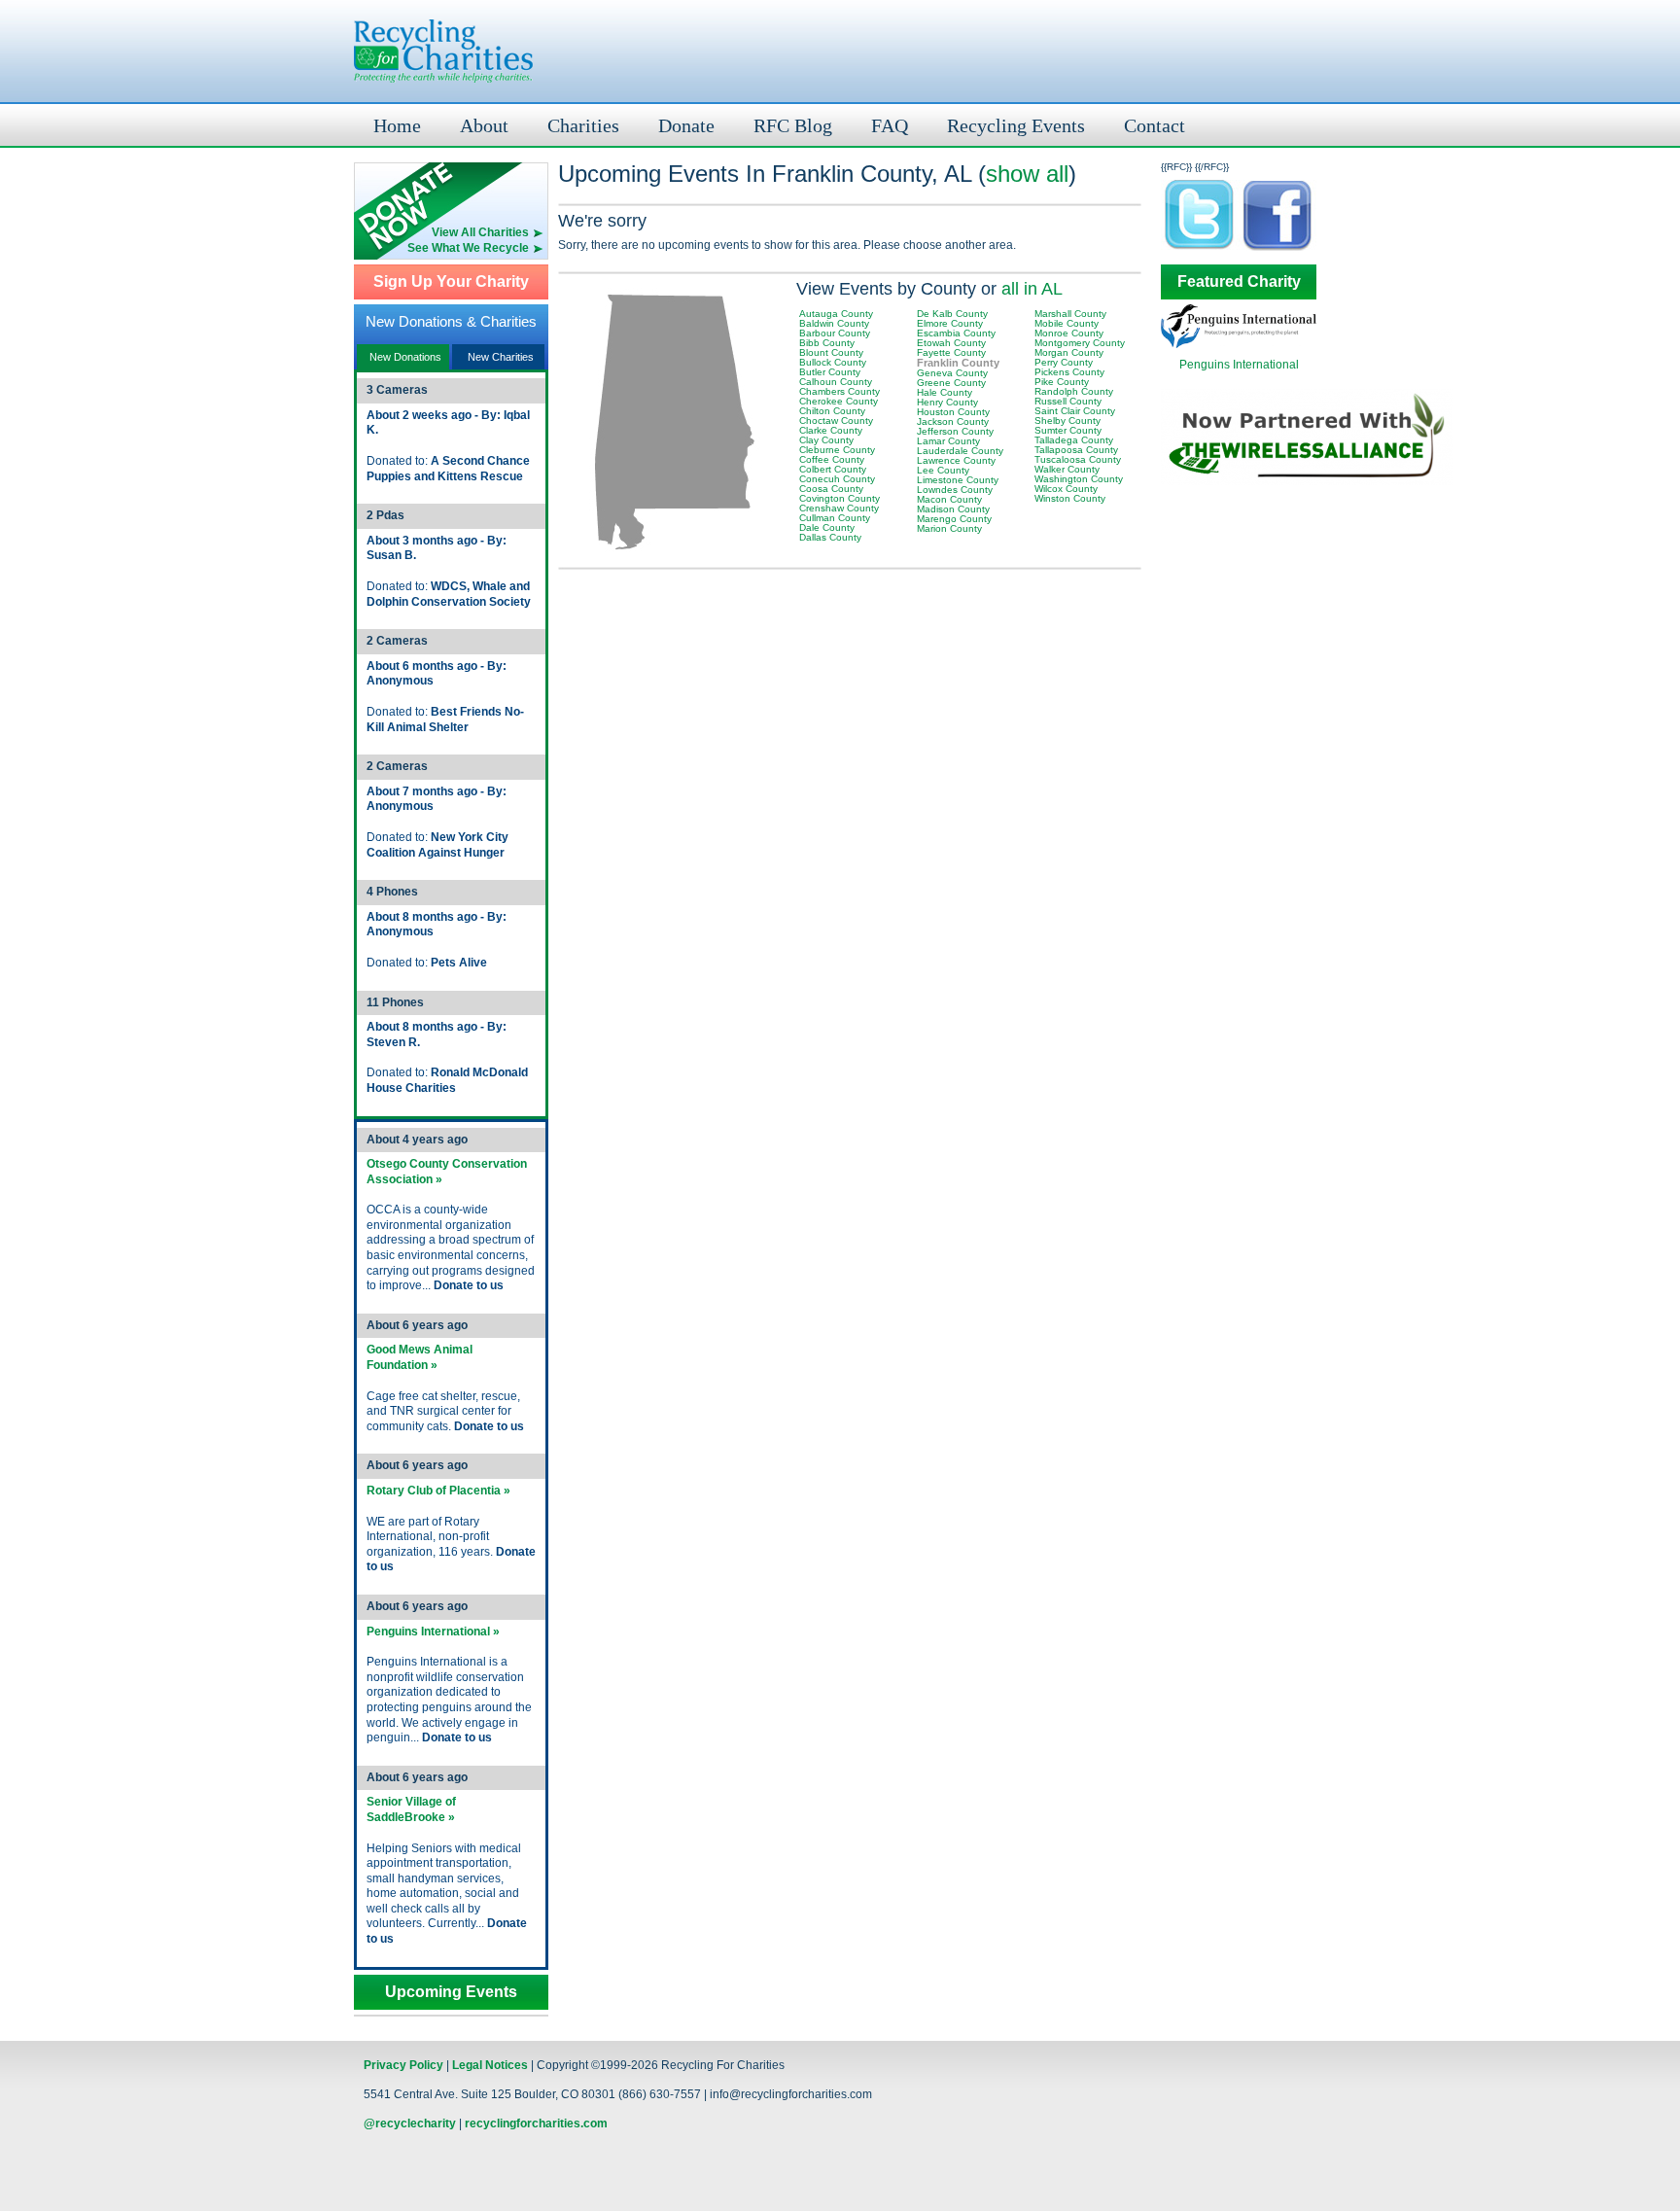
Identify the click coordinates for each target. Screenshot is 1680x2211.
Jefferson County (955, 431)
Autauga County (836, 314)
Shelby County (1067, 421)
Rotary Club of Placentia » (438, 1491)
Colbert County (833, 469)
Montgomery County (1080, 343)
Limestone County (958, 480)
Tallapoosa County (1076, 450)
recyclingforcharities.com (536, 2123)
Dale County (827, 527)
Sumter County (1068, 430)
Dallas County (830, 537)
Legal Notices (490, 2065)
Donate (686, 125)
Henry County (947, 402)
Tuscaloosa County (1078, 459)
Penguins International (1239, 365)
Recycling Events (1016, 125)
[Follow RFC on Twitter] (1200, 249)
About (484, 125)
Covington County (840, 498)
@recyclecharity (410, 2123)
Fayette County (951, 352)
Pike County (1062, 382)
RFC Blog (793, 125)
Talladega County (1074, 440)
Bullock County (833, 362)
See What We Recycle (468, 248)
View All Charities (480, 232)
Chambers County (840, 391)
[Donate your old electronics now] (451, 194)
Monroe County (1069, 333)
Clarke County (831, 430)
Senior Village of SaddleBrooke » (411, 1809)
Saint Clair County (1075, 411)
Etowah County (951, 343)
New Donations (405, 357)
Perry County (1064, 362)
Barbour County (835, 333)
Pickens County (1069, 372)
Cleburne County (837, 450)
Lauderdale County (960, 451)
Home (397, 125)
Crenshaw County (839, 508)
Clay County (826, 440)
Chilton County (832, 411)
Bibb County (827, 343)
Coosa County (831, 489)
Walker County (1067, 469)
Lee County (943, 470)
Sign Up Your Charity (451, 282)
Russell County (1068, 401)
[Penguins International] (1239, 344)
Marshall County (1070, 314)
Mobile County (1067, 323)
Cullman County (835, 518)
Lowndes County (955, 490)
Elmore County (950, 323)
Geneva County (952, 373)
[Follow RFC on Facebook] (1277, 249)
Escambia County (956, 333)
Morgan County (1069, 352)
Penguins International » (433, 1632)
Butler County (830, 372)
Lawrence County (956, 460)
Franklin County (958, 363)
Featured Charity (1239, 282)
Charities (583, 125)
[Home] (443, 51)
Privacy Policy (403, 2065)
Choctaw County (836, 421)
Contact (1155, 125)
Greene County (951, 383)
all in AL (1032, 289)
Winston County (1070, 498)
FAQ (890, 125)
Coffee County (832, 459)
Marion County (949, 528)
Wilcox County (1066, 489)
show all (1027, 174)
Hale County (945, 392)
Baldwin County (834, 323)
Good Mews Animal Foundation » (420, 1357)
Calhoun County (836, 382)
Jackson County (953, 421)
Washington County (1079, 479)
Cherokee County (839, 401)
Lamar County (948, 441)
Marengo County (954, 519)
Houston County (953, 412)
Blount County (831, 352)
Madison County (953, 509)
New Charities (501, 357)
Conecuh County (837, 479)
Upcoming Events (451, 1992)
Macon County (949, 499)
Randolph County (1074, 391)
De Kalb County (952, 314)
